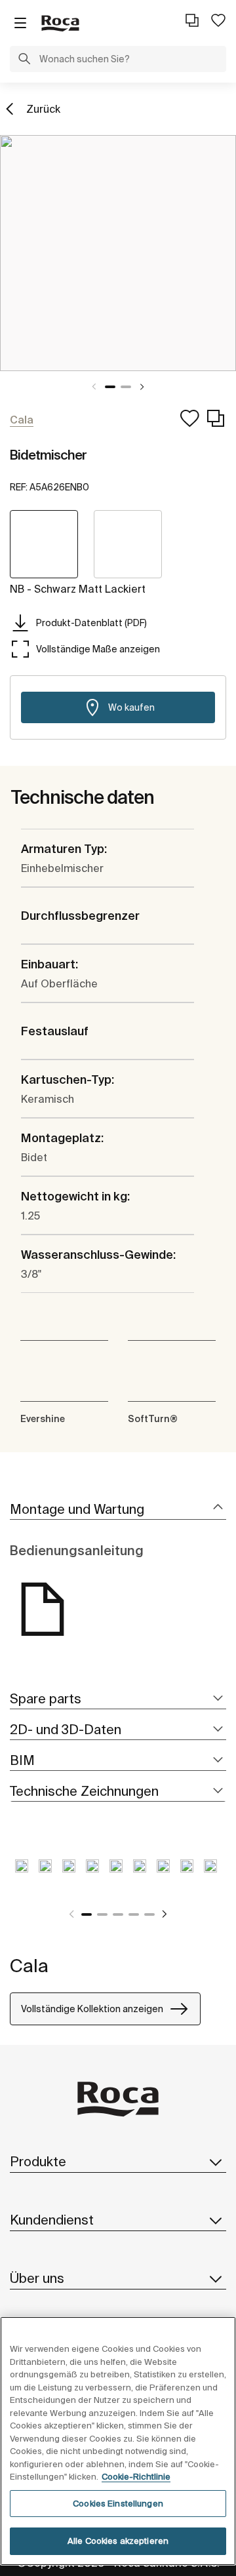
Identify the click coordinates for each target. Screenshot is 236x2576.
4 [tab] (134, 1914)
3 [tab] (118, 1914)
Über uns (37, 2278)
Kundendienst (52, 2220)
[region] (118, 2441)
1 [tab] (110, 387)
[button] (24, 60)
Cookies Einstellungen (118, 2504)
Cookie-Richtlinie (136, 2477)
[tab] (118, 1510)
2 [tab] (126, 387)
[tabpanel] (118, 253)
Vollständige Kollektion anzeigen (92, 2009)
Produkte (38, 2161)
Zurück (43, 109)
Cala (29, 1965)
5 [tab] (149, 1914)
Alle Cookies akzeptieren (118, 2541)
